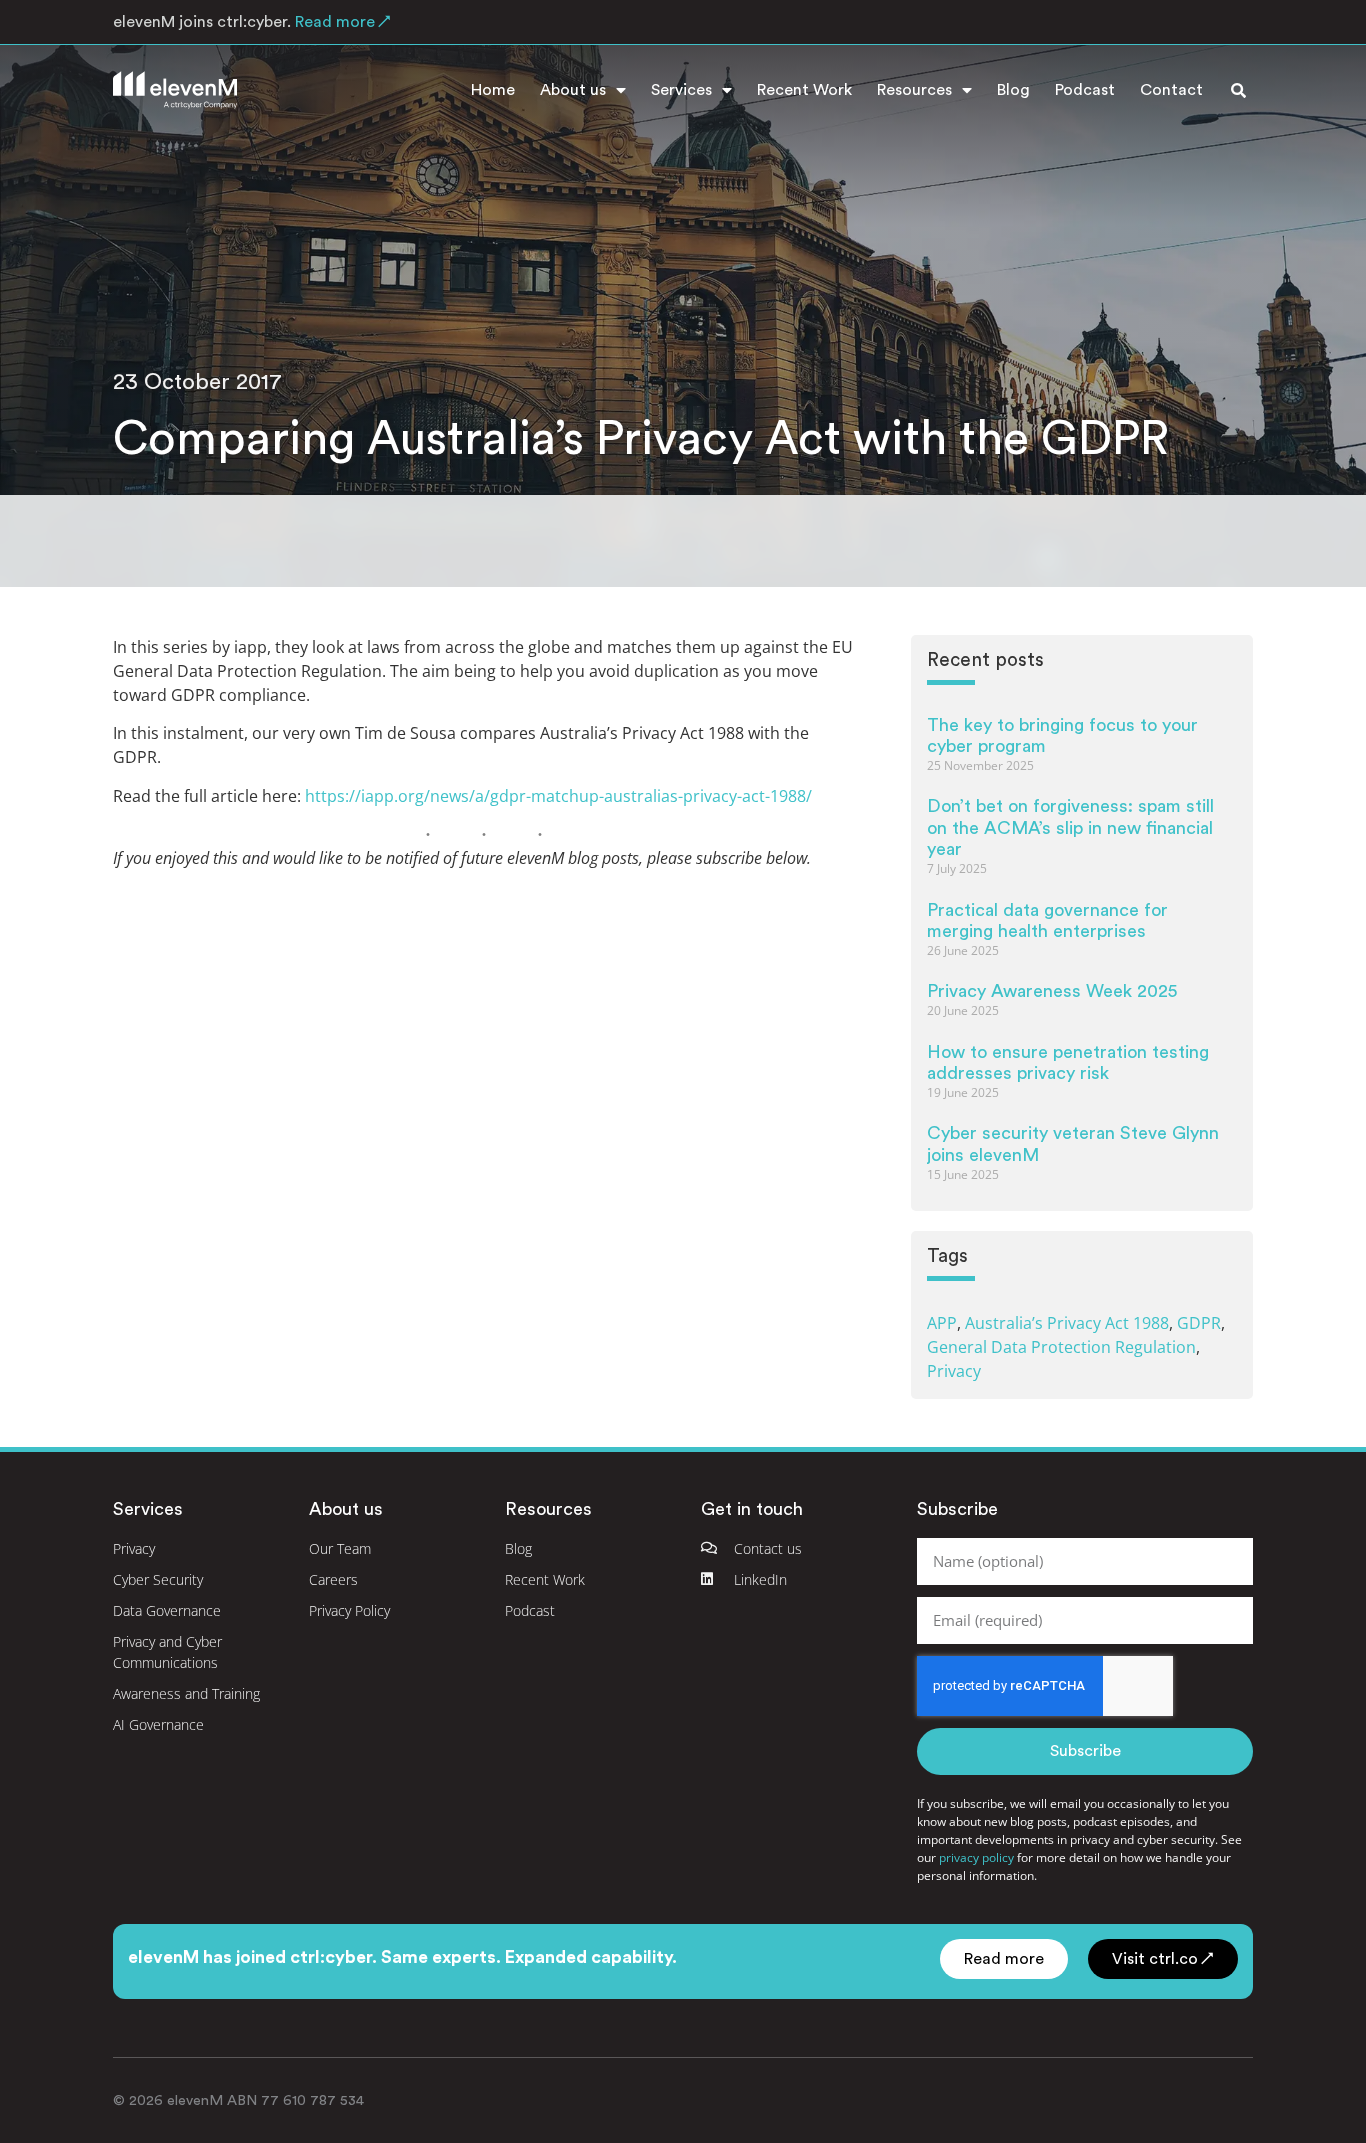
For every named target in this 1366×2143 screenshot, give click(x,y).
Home (493, 90)
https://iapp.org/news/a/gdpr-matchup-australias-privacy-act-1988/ (558, 796)
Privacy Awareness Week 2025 (1052, 991)
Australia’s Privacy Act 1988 (1067, 1323)
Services (681, 90)
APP (942, 1323)
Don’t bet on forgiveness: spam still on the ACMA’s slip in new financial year (1070, 827)
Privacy (954, 1371)
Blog (1013, 90)
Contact (1171, 90)
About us (573, 90)
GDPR (1199, 1323)
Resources (914, 90)
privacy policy (976, 1857)
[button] (1238, 90)
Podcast (1085, 90)
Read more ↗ (341, 22)
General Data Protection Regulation (1061, 1347)
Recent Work (804, 90)
